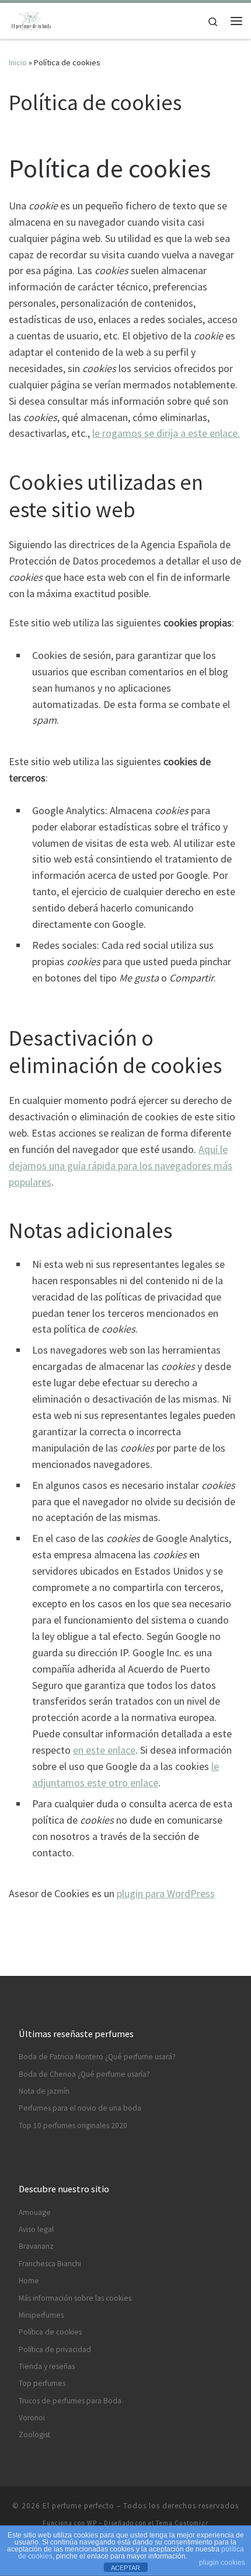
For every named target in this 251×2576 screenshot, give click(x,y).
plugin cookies (222, 2563)
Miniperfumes (41, 2315)
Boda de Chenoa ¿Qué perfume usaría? (84, 2074)
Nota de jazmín (44, 2091)
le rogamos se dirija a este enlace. (166, 433)
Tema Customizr (182, 2523)
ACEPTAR (125, 2568)
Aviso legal (36, 2229)
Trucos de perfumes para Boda (70, 2401)
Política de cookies (50, 2332)
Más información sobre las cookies (75, 2298)
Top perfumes (42, 2383)
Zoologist (34, 2435)
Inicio (18, 62)
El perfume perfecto (79, 2506)
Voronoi (32, 2418)
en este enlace (104, 1750)
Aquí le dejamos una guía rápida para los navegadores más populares (121, 1166)
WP (92, 2523)
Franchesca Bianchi (50, 2264)
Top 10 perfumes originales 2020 (73, 2125)
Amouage (35, 2212)
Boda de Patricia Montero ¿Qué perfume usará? (97, 2057)
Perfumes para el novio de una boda (80, 2108)
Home (29, 2281)
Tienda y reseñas (47, 2366)
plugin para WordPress (166, 1893)
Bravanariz (36, 2246)
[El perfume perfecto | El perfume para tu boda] (31, 19)
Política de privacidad (55, 2349)
